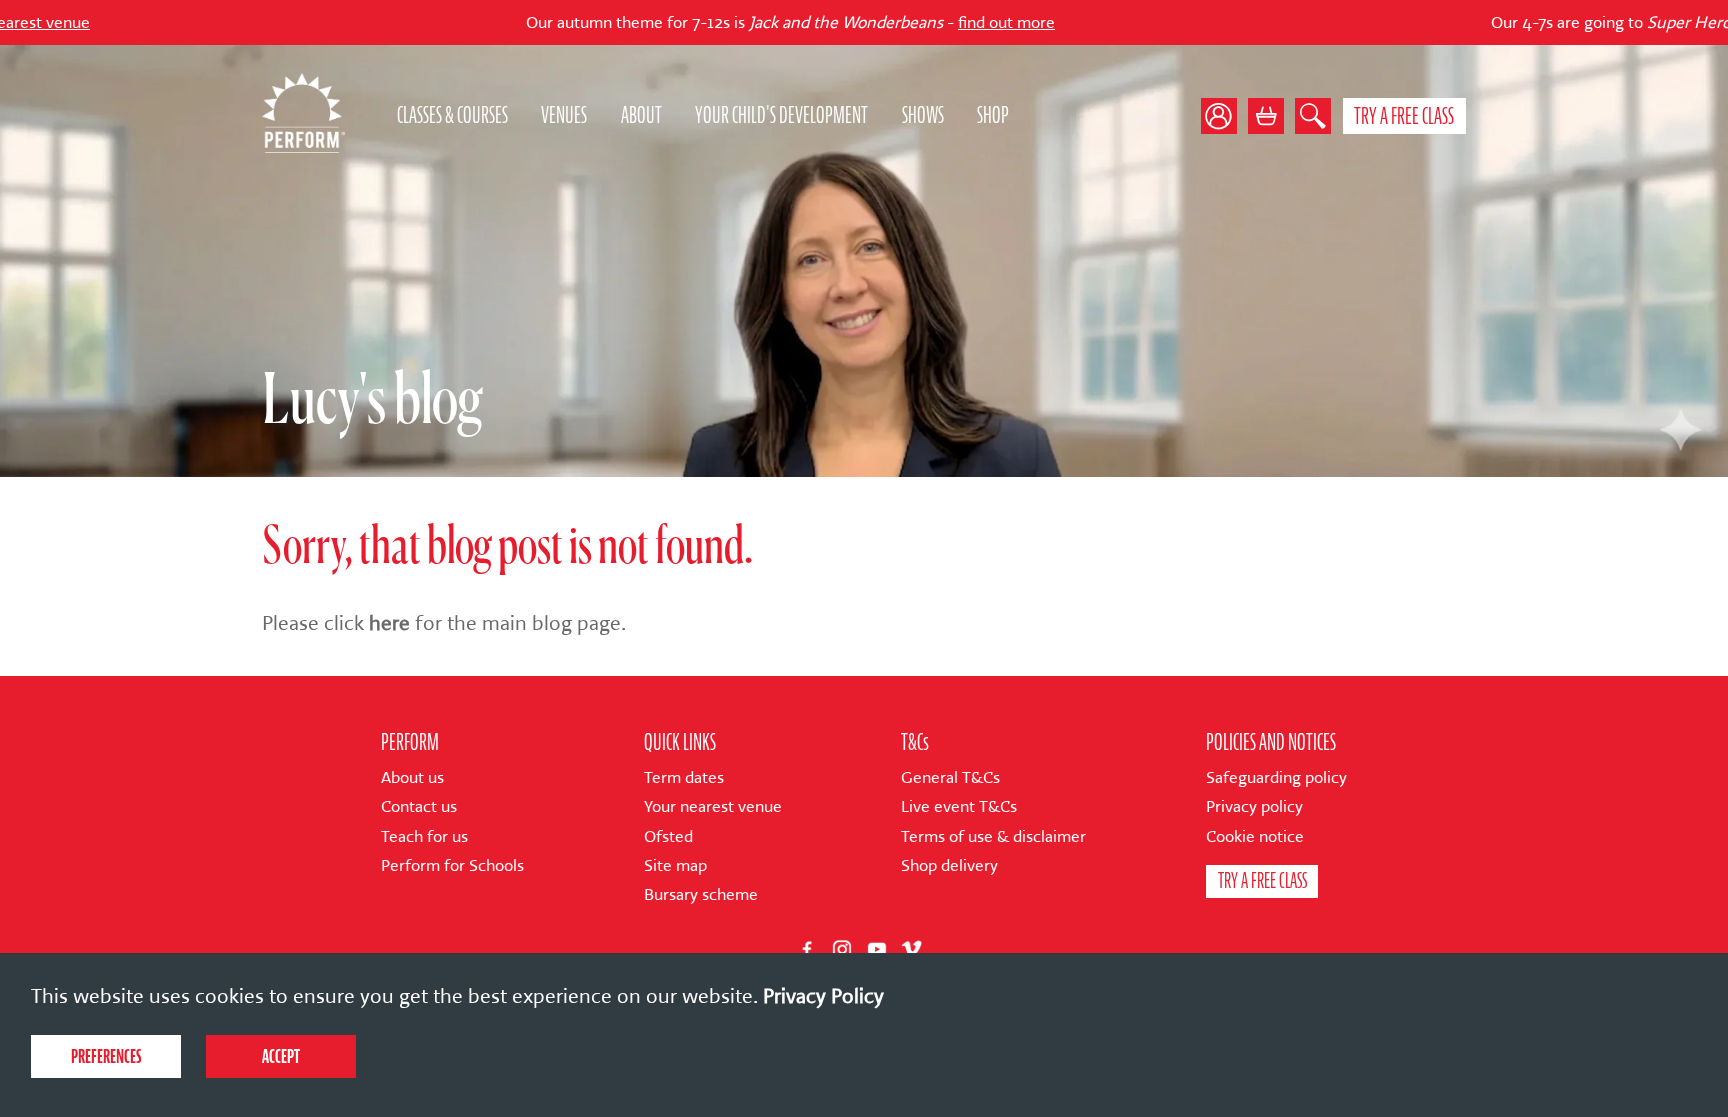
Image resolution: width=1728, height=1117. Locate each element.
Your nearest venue (713, 806)
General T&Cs (950, 777)
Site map (675, 865)
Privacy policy (1254, 806)
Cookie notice (1255, 836)
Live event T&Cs (959, 806)
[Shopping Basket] (1266, 116)
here (389, 623)
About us (412, 777)
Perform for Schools (452, 865)
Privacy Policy (823, 996)
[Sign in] (1224, 116)
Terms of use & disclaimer (993, 836)
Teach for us (424, 836)
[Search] (1313, 116)
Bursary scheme (701, 894)
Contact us (419, 806)
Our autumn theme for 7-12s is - (714, 22)
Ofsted (668, 836)
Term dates (684, 777)
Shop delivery (949, 865)
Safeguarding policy (1276, 777)
